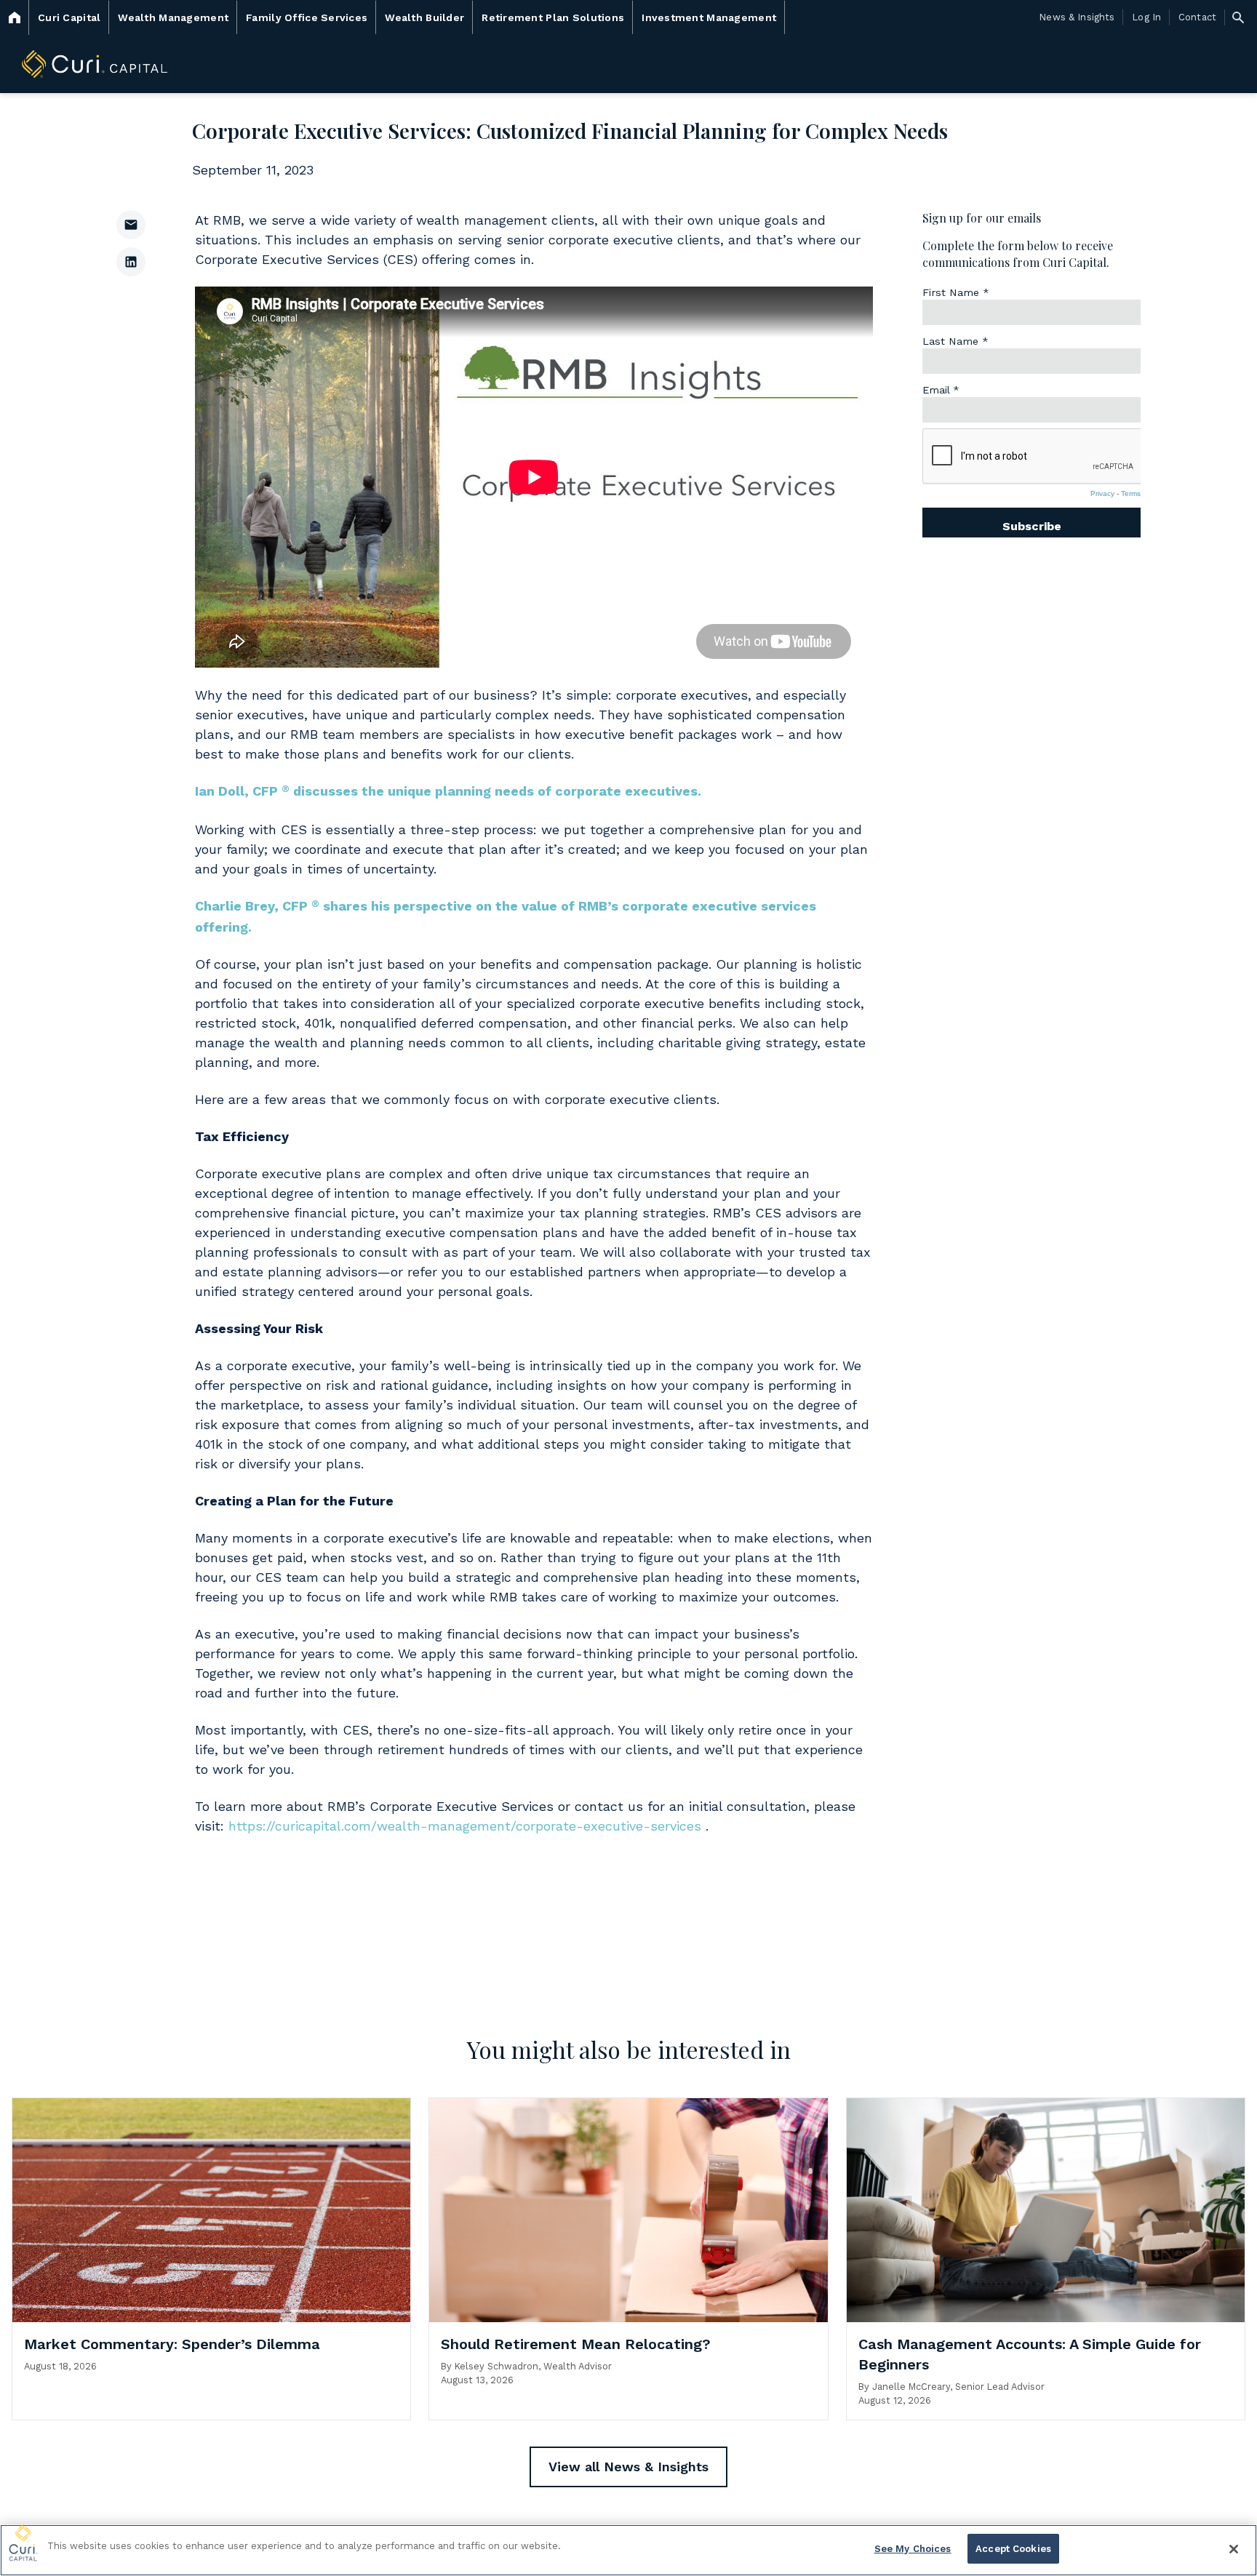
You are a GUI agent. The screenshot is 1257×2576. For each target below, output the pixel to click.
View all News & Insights (628, 2467)
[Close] (1234, 2549)
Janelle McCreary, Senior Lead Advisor (958, 2387)
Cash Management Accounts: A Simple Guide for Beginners (1030, 2354)
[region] (628, 2550)
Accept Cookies (1013, 2549)
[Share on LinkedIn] (131, 262)
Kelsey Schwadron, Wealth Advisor (533, 2366)
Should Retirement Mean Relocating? (576, 2344)
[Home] (15, 17)
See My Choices (913, 2549)
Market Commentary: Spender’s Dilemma (172, 2344)
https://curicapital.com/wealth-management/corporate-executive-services (465, 1826)
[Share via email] (131, 225)
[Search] (1238, 17)
